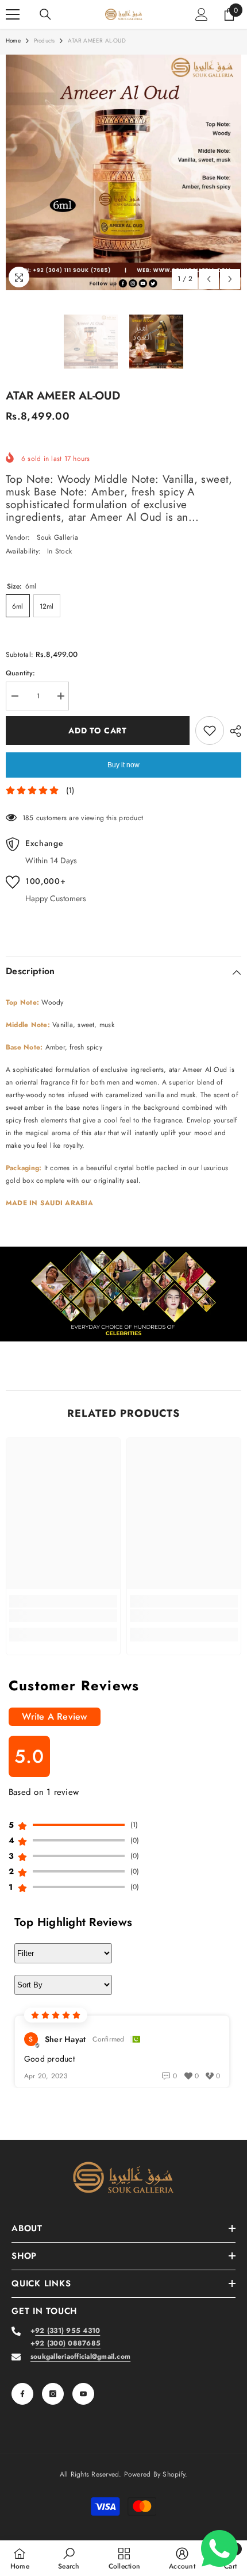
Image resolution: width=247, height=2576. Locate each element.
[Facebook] (22, 2394)
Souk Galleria (57, 537)
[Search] (45, 14)
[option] (123, 172)
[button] (209, 279)
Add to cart (98, 730)
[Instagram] (53, 2394)
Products (45, 41)
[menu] (13, 14)
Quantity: (20, 673)
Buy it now (123, 765)
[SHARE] (233, 731)
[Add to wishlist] (210, 730)
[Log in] (202, 14)
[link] (123, 1294)
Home (13, 41)
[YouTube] (83, 2394)
